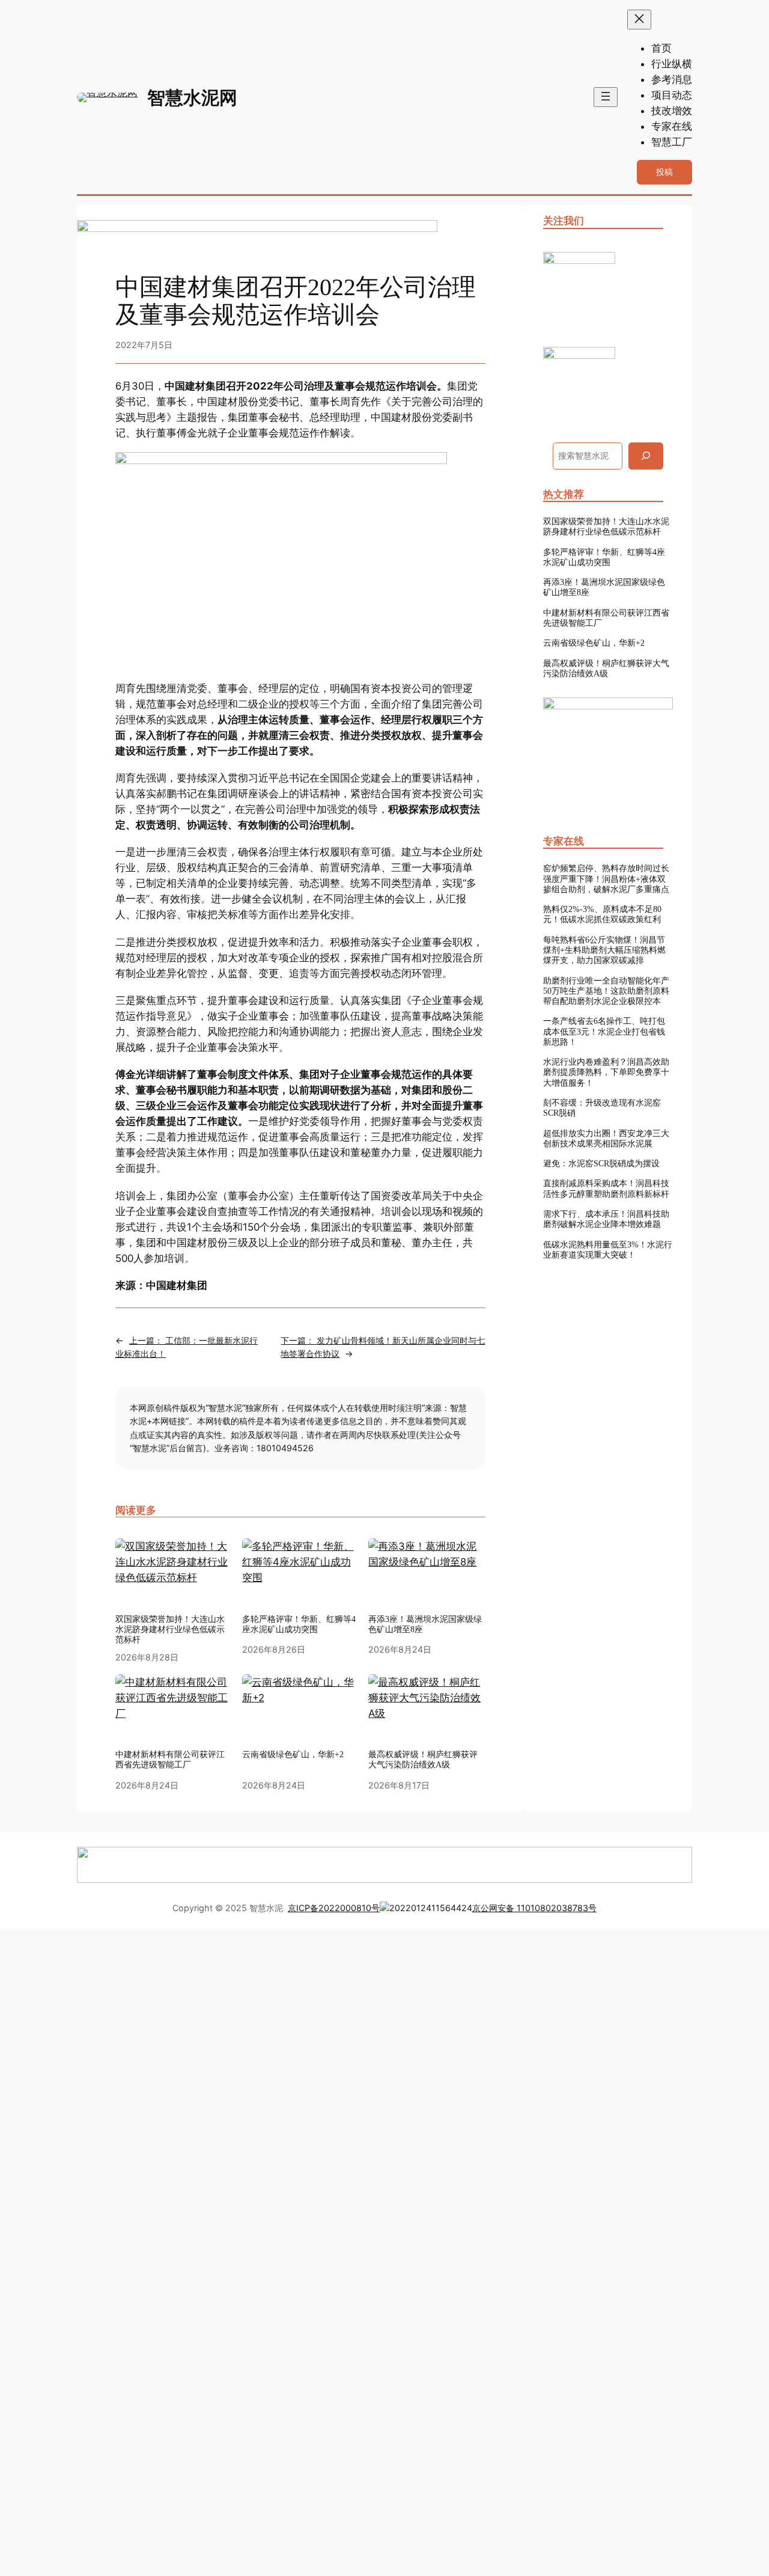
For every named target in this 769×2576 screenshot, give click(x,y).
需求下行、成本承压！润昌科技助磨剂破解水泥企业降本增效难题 (606, 1219)
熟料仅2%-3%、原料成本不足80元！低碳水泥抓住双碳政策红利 (602, 914)
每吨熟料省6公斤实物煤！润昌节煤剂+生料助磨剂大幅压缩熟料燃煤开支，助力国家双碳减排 (604, 950)
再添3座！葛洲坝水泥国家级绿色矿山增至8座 (604, 587)
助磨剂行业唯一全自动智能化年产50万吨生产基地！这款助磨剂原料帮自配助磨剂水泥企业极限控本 (606, 991)
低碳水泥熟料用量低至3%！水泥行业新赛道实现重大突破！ (608, 1250)
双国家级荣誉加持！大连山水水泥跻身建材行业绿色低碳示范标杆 (170, 1629)
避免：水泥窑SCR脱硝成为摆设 (601, 1163)
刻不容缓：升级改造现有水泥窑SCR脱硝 (602, 1108)
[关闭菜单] (639, 20)
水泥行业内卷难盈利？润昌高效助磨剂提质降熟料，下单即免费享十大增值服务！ (606, 1072)
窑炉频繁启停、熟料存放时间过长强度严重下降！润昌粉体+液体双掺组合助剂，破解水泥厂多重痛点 (606, 879)
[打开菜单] (606, 97)
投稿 (664, 172)
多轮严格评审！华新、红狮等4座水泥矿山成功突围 (299, 1624)
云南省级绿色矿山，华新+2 (594, 643)
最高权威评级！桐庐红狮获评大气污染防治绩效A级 (606, 668)
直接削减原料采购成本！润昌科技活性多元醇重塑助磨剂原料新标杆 (606, 1188)
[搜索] (646, 456)
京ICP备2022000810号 (334, 1908)
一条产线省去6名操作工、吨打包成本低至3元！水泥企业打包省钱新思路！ (604, 1031)
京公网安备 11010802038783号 (534, 1908)
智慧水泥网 (192, 97)
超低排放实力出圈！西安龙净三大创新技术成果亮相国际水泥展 (606, 1138)
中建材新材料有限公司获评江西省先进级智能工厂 (606, 618)
